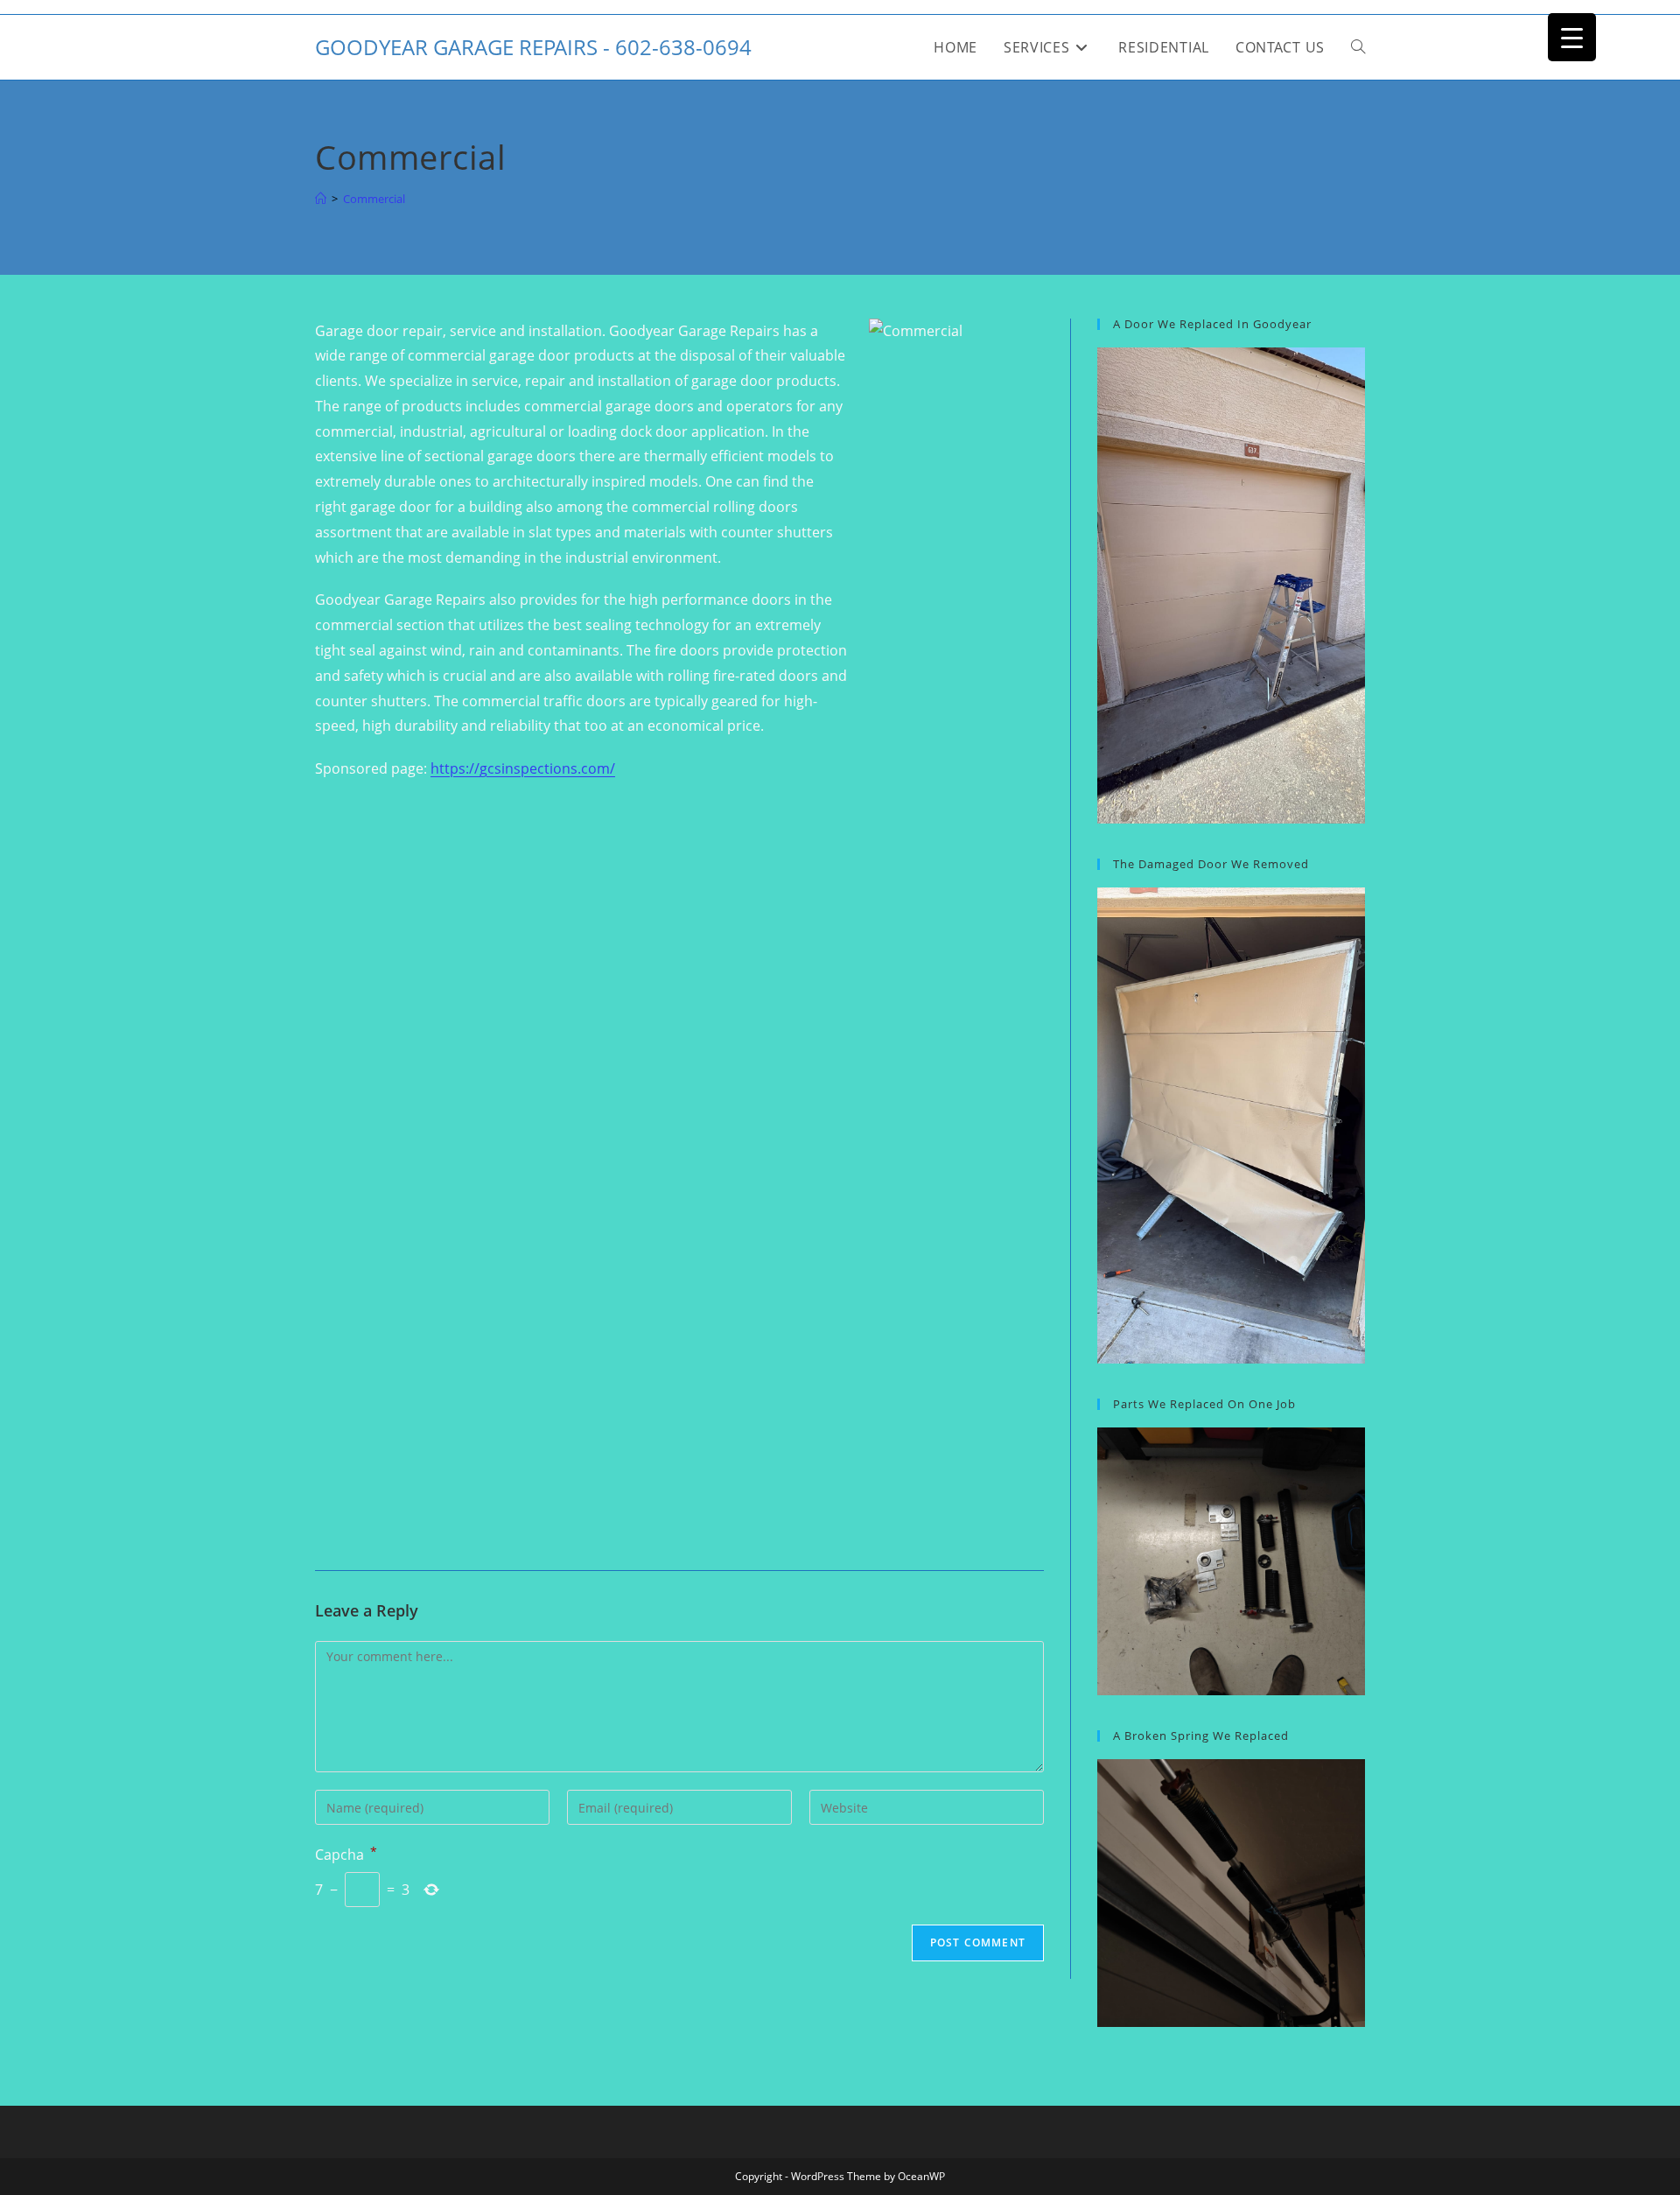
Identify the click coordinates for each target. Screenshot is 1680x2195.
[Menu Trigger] (1572, 37)
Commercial (374, 199)
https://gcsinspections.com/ (523, 768)
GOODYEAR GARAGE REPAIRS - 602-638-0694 (533, 47)
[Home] (321, 199)
